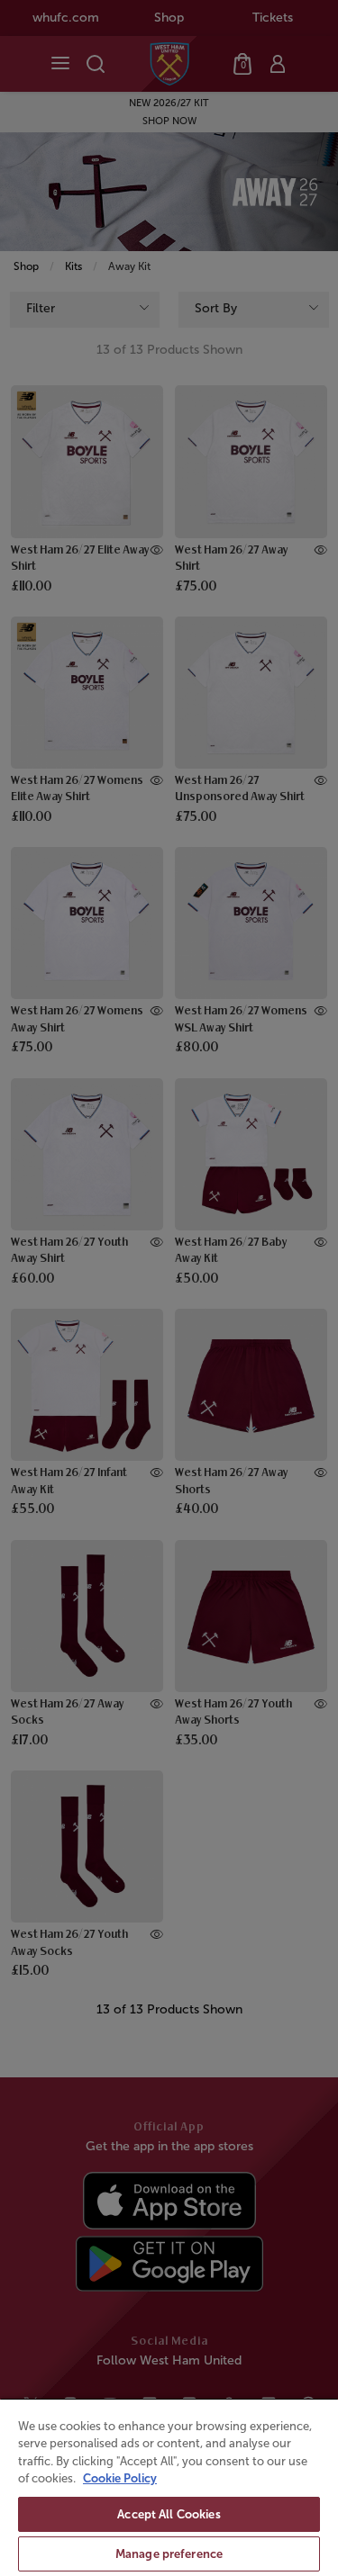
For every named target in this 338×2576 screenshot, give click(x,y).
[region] (169, 2487)
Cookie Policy (120, 2478)
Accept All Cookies (169, 2514)
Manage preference (169, 2554)
